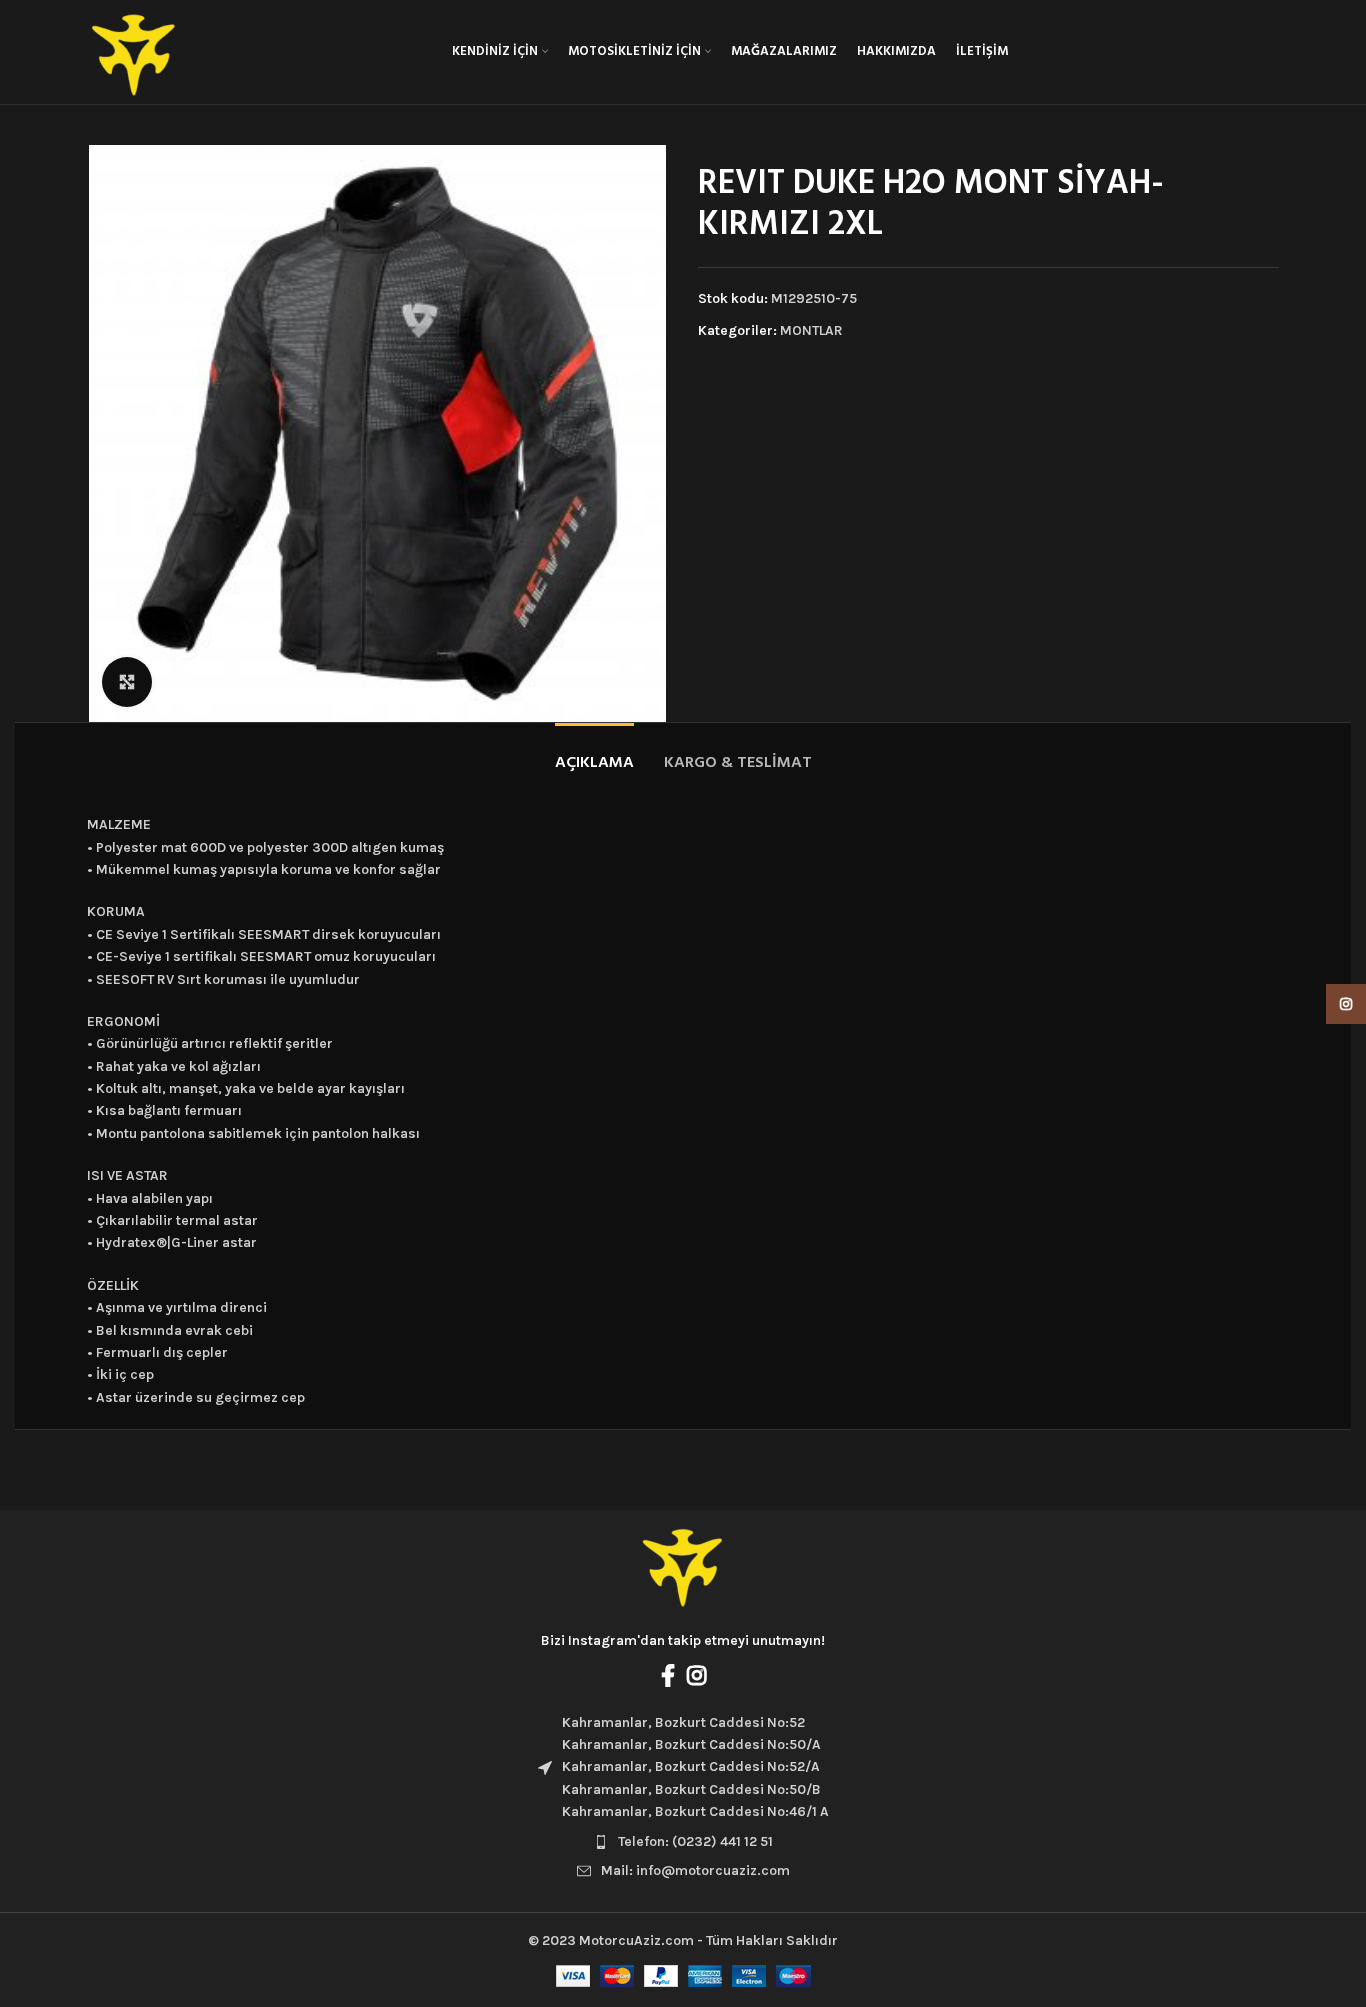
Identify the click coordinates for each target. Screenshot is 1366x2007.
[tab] (594, 753)
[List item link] (683, 1842)
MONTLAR (811, 330)
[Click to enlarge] (127, 682)
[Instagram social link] (696, 1675)
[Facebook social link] (668, 1675)
